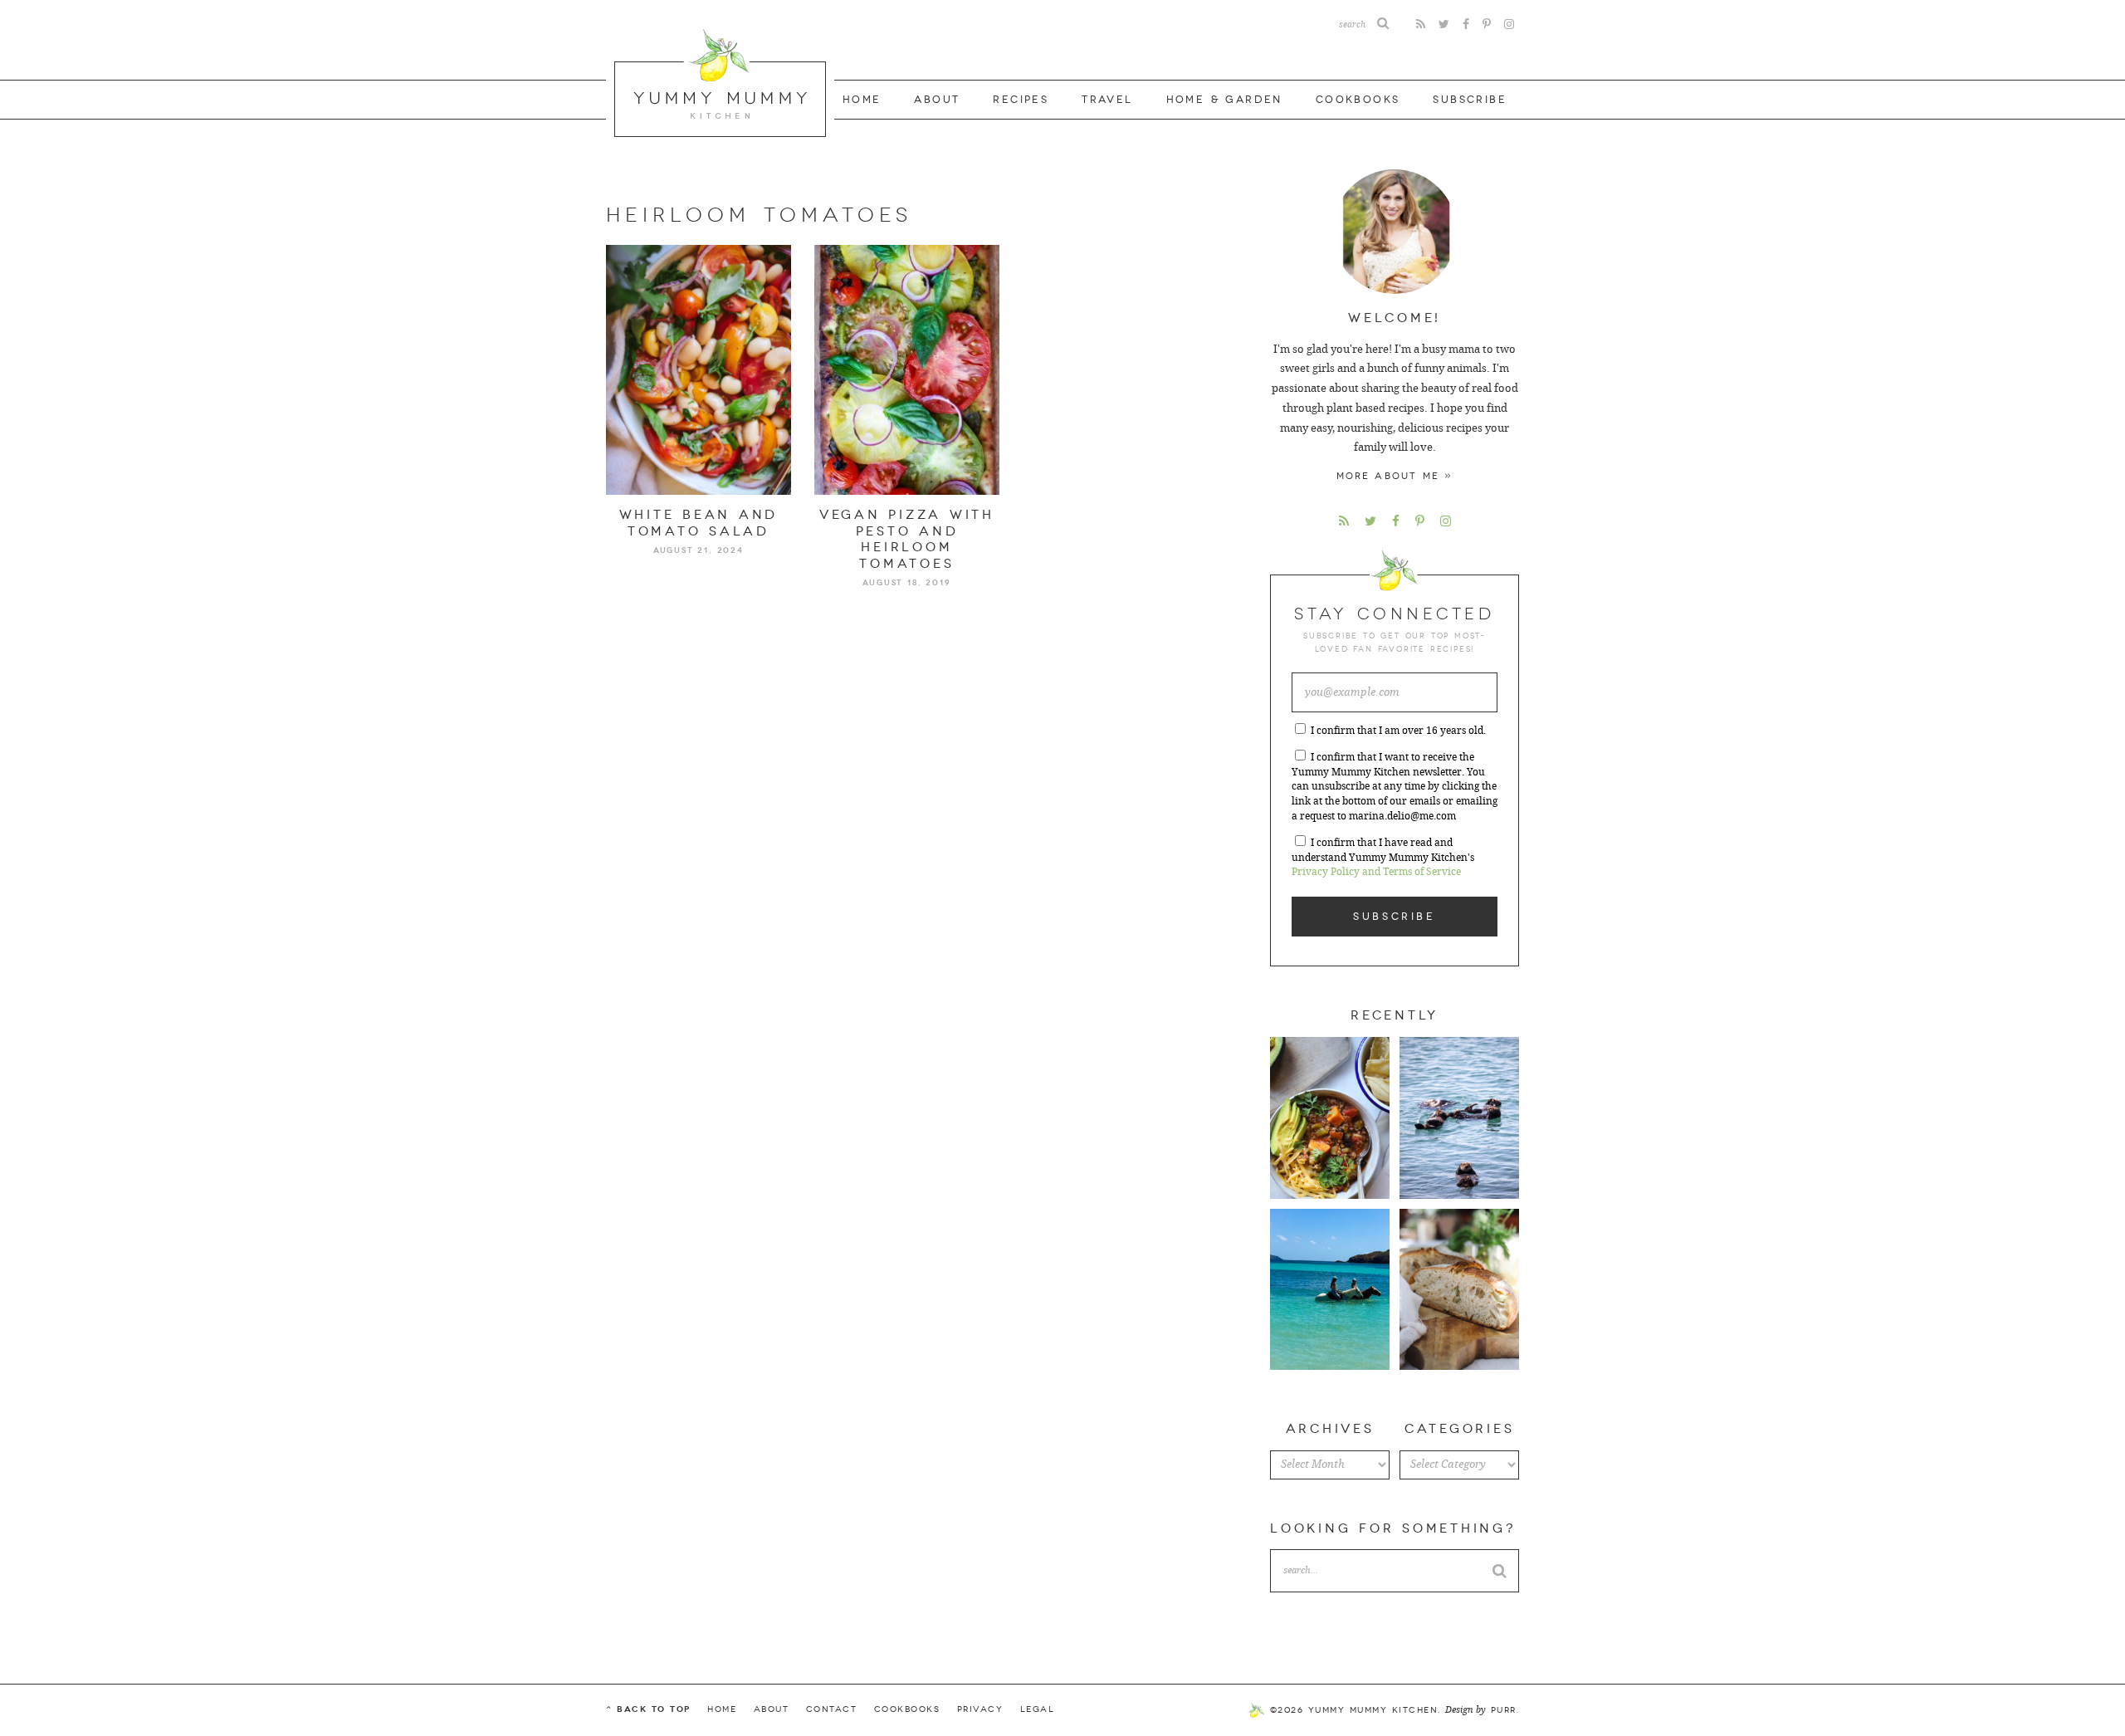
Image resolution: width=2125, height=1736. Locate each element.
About (937, 100)
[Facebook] (1466, 24)
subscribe (1470, 100)
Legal (1038, 1709)
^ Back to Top (648, 1709)
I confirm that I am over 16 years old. (1398, 731)
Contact (832, 1709)
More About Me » (1395, 476)
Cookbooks (1358, 100)
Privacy (980, 1709)
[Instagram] (1509, 24)
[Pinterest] (1487, 24)
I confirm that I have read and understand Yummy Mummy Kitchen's (1383, 858)
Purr (1504, 1710)
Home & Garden (1224, 100)
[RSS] (1421, 24)
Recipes (1021, 100)
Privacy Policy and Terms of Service (1376, 872)
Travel (1107, 100)
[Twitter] (1444, 24)
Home (862, 100)
